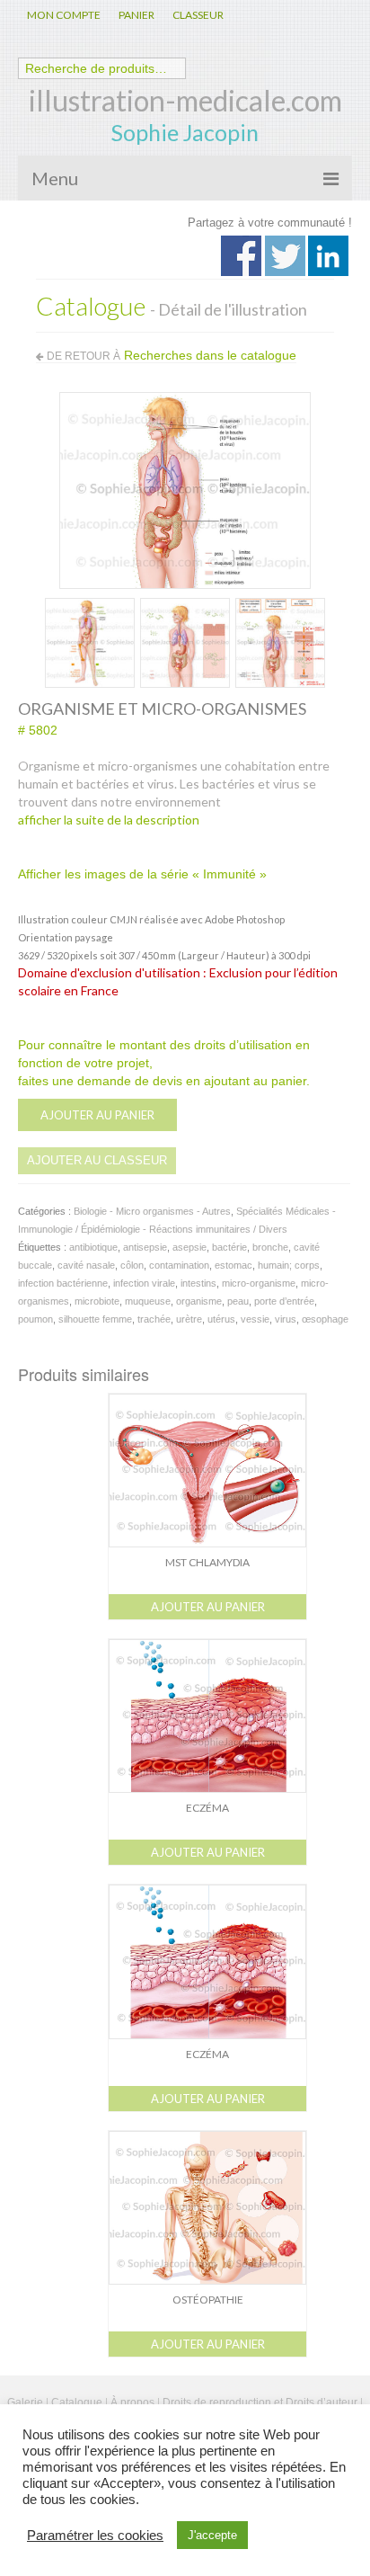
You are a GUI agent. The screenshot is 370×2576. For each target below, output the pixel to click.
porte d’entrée (284, 1301)
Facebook (241, 256)
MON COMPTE (64, 15)
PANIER (137, 15)
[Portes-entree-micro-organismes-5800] (280, 641)
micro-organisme (259, 1283)
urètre (189, 1319)
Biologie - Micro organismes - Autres (152, 1211)
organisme (199, 1301)
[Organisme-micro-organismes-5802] (185, 489)
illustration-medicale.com (185, 100)
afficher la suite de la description (109, 820)
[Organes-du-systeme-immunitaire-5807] (90, 641)
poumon (35, 1319)
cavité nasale (86, 1265)
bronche (270, 1247)
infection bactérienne (63, 1283)
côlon (132, 1265)
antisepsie (145, 1247)
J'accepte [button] (212, 2535)
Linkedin (328, 256)
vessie (255, 1319)
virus (286, 1319)
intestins (198, 1283)
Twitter (285, 256)
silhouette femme (95, 1319)
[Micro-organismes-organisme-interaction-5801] (185, 641)
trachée (154, 1319)
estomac (233, 1265)
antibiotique (93, 1247)
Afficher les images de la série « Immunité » (142, 874)
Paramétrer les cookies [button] (95, 2536)
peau (238, 1301)
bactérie (229, 1247)
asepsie (189, 1247)
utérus (221, 1319)
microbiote (97, 1301)
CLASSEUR (198, 15)
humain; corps (289, 1265)
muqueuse (148, 1301)
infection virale (144, 1283)
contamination (179, 1265)
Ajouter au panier (97, 1115)
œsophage (325, 1319)
